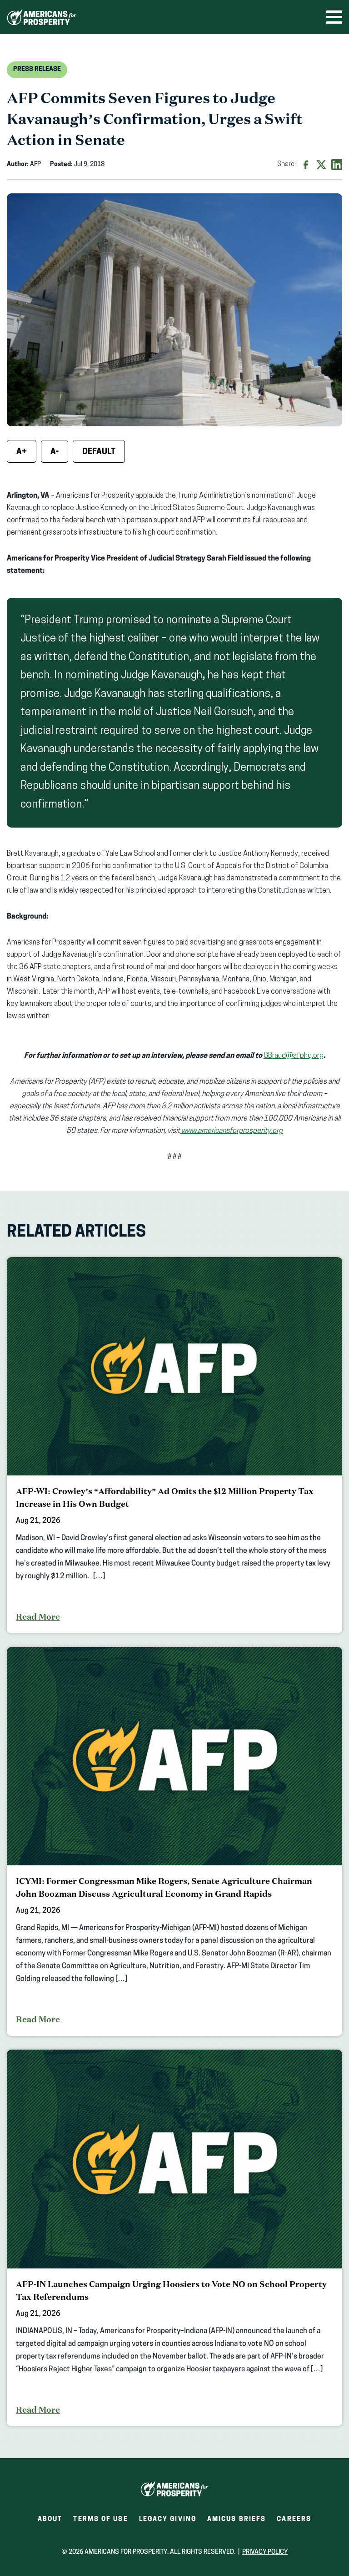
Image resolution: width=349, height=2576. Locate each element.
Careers (294, 2522)
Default (99, 452)
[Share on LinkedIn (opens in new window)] (337, 165)
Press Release (37, 69)
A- (55, 452)
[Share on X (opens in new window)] (321, 165)
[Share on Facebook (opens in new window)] (306, 165)
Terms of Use (100, 2519)
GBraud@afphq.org (294, 1056)
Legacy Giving (168, 2519)
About (50, 2519)
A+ (22, 452)
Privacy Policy (265, 2552)
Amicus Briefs (237, 2522)
